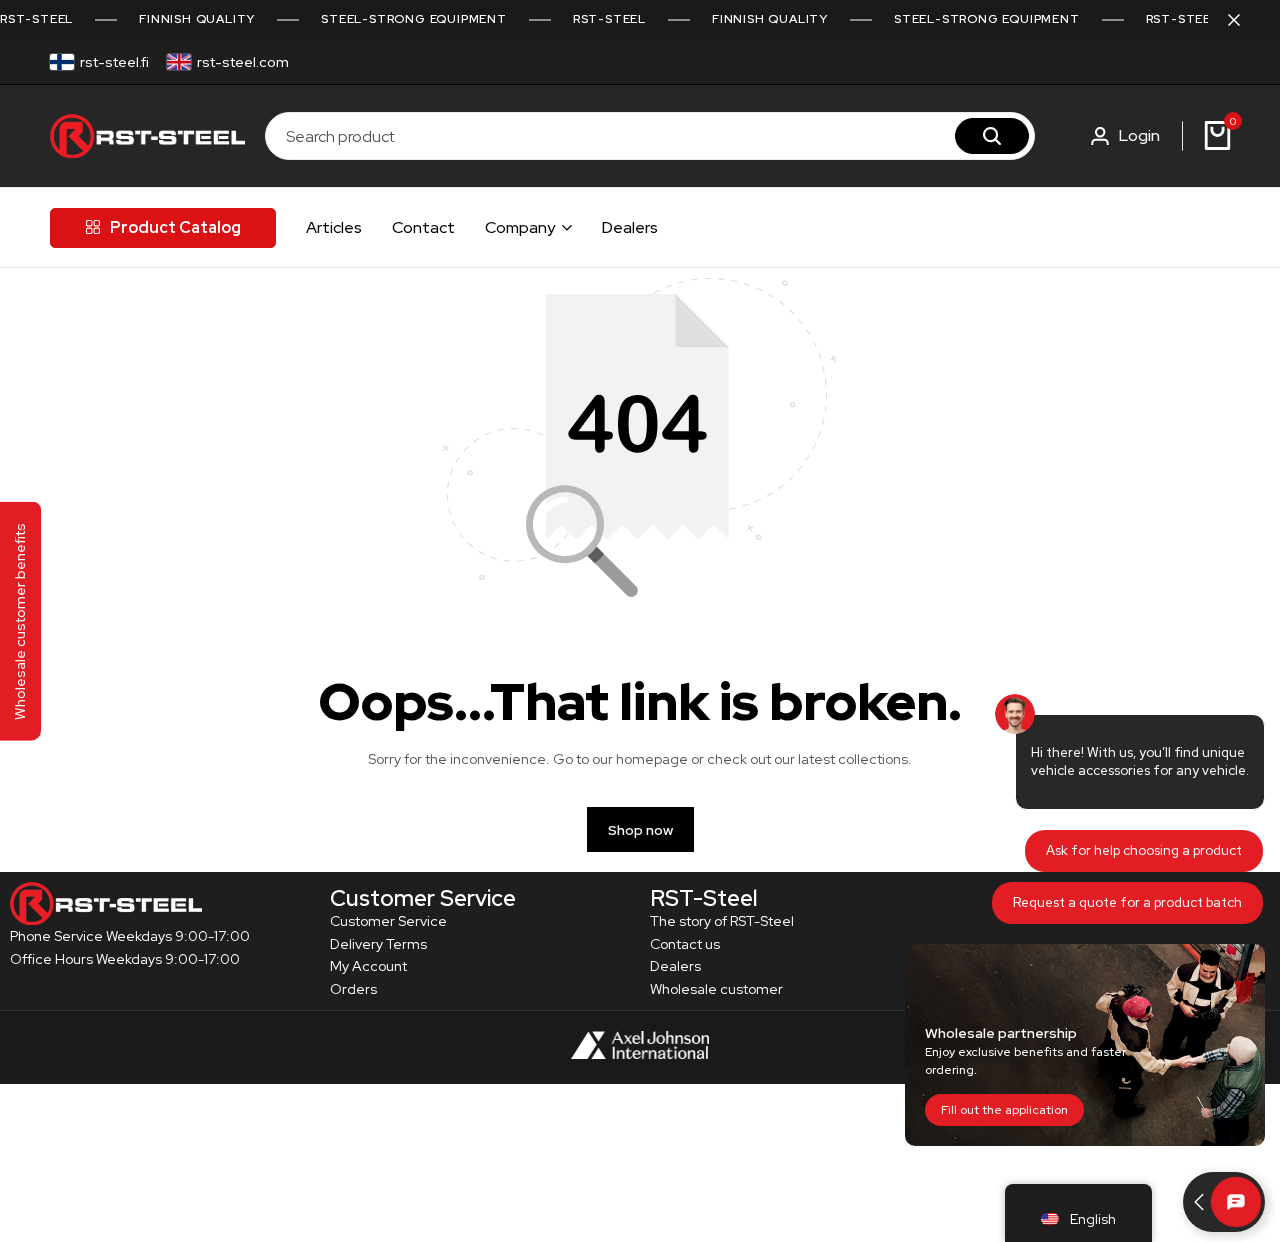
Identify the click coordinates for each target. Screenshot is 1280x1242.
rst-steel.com (243, 62)
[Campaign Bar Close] (1244, 20)
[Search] (992, 136)
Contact (423, 227)
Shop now (640, 830)
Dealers (630, 227)
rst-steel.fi (114, 62)
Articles (334, 227)
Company (520, 227)
